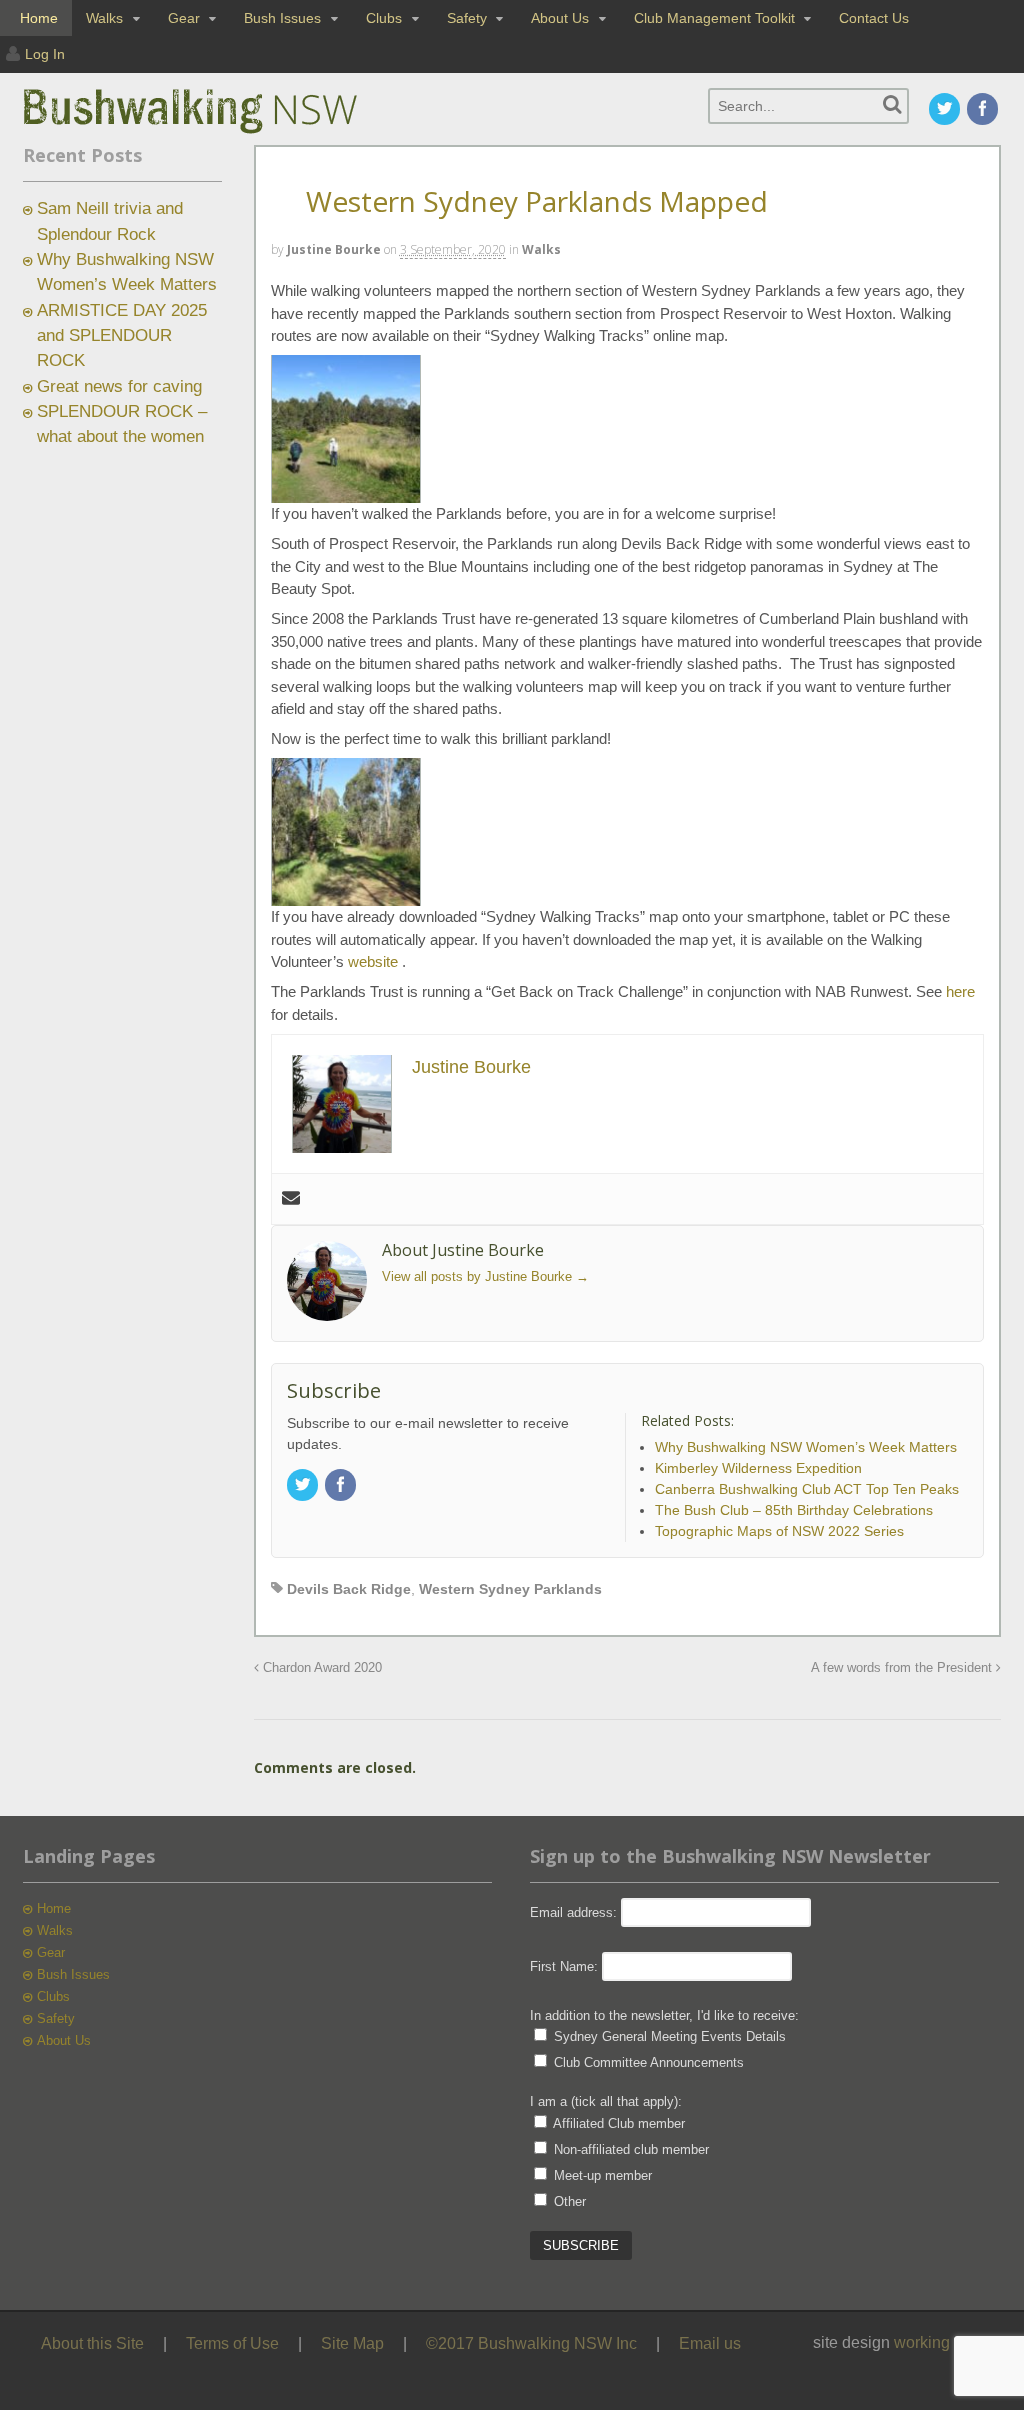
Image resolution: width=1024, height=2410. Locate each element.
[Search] (892, 104)
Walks (104, 18)
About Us (560, 18)
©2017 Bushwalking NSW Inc (531, 2343)
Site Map (352, 2343)
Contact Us (874, 18)
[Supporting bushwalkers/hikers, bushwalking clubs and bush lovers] (223, 134)
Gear (184, 18)
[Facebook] (984, 110)
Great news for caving (119, 386)
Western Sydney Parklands (510, 1589)
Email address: (575, 1912)
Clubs (384, 18)
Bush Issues (282, 18)
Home (39, 18)
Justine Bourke (334, 249)
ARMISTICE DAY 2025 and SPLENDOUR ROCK (122, 336)
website (375, 961)
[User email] (291, 1199)
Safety (467, 18)
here (960, 991)
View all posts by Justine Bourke (485, 1276)
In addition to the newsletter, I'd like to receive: (664, 2015)
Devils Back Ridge (349, 1589)
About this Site (92, 2343)
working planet (946, 2342)
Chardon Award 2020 (320, 1668)
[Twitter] (946, 110)
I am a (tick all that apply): (606, 2101)
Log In (45, 54)
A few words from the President (903, 1668)
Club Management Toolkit (714, 18)
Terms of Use (232, 2343)
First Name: (564, 1966)
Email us (710, 2343)
